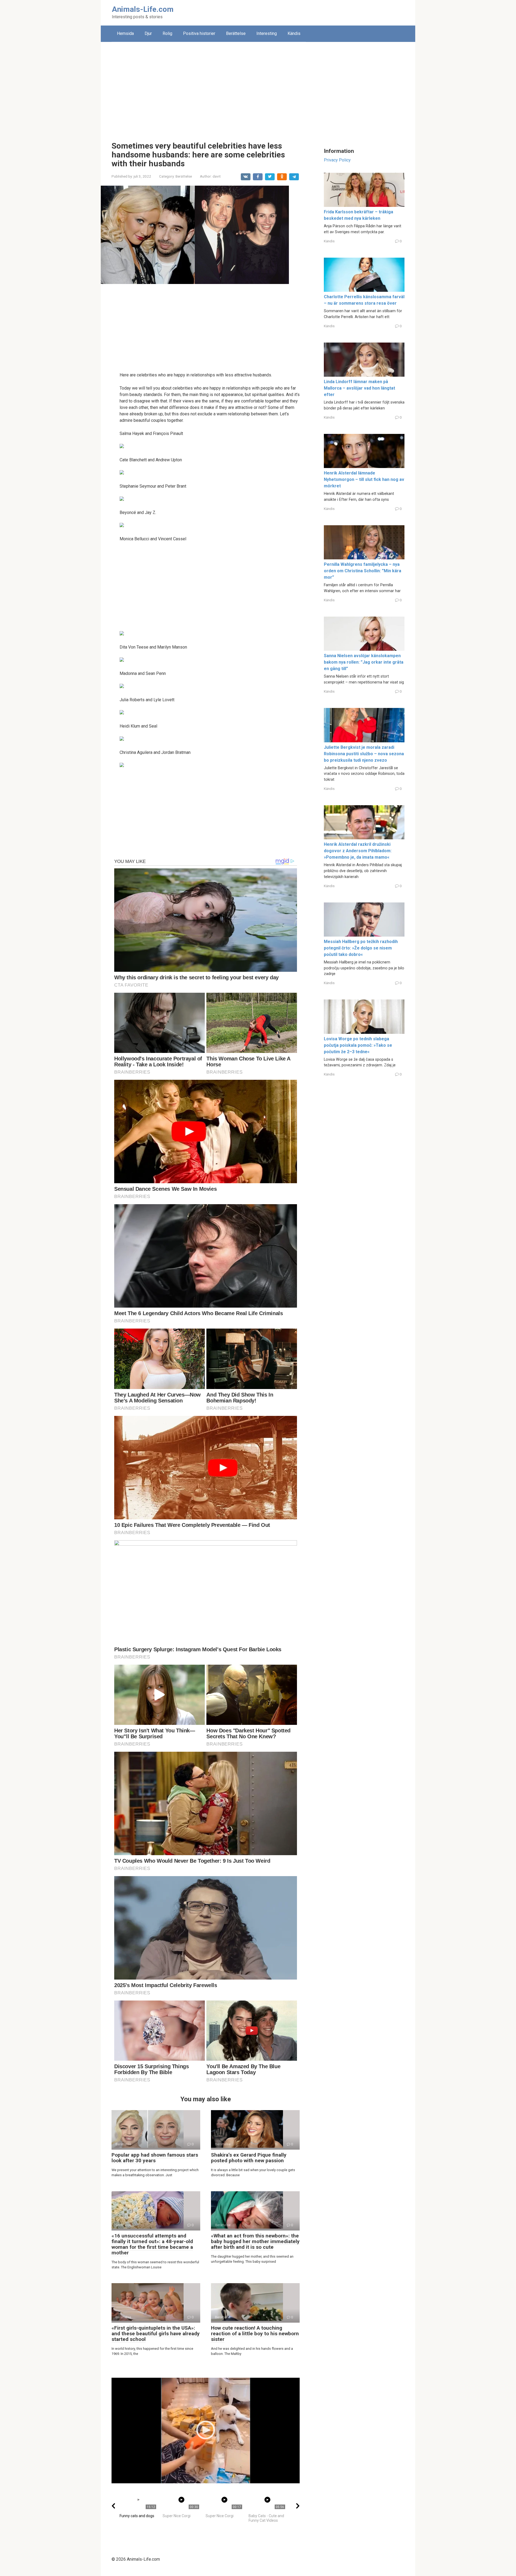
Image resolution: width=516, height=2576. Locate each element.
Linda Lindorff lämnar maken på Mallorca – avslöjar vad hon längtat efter (359, 388)
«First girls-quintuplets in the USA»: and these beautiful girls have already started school (156, 2334)
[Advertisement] (258, 88)
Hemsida (125, 33)
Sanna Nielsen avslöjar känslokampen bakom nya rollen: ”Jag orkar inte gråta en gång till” (364, 662)
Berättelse (236, 33)
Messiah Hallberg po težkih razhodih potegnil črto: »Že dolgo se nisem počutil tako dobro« (361, 948)
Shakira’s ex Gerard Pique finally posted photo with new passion (249, 2158)
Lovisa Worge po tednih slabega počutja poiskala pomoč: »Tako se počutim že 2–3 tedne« (358, 1045)
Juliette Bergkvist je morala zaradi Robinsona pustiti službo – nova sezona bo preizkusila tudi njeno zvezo (364, 754)
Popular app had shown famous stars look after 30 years (155, 2158)
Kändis (294, 33)
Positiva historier (199, 33)
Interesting (267, 33)
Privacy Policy (337, 160)
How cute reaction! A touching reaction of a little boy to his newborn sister (255, 2334)
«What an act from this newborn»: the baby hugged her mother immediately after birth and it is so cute (255, 2241)
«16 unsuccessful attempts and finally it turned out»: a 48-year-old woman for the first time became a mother (152, 2244)
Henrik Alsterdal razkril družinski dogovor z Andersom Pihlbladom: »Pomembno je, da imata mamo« (358, 851)
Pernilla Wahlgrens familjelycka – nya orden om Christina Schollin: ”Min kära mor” (363, 571)
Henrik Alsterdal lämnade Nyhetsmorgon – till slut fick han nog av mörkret (364, 479)
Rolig (167, 33)
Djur (148, 33)
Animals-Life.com (143, 9)
